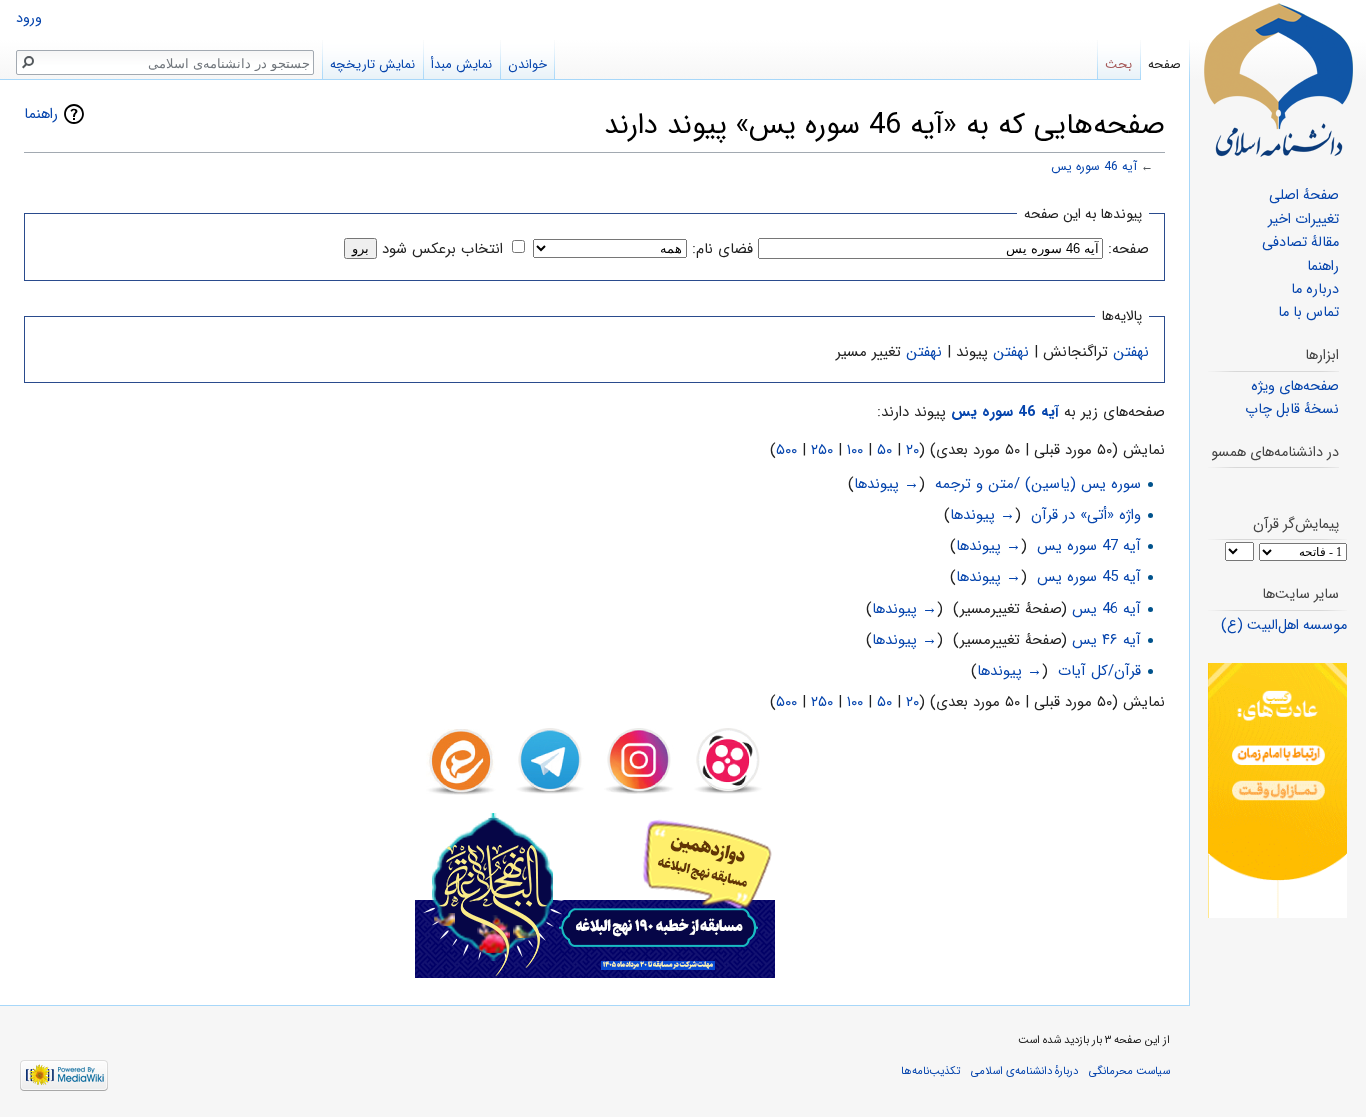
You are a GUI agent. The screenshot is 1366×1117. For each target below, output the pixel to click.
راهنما (41, 114)
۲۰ (912, 450)
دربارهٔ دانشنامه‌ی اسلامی (1024, 1071)
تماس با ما (1308, 312)
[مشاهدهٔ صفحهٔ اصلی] (1278, 80)
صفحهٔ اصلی (1304, 195)
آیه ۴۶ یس (1106, 640)
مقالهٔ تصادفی (1300, 242)
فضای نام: (722, 249)
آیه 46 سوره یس (1094, 167)
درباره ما (1315, 289)
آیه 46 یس (1106, 609)
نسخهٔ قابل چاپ (1292, 409)
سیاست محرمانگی (1129, 1071)
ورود (29, 18)
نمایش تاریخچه (372, 64)
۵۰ (884, 450)
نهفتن (1131, 352)
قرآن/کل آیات (1099, 671)
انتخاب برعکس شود (442, 249)
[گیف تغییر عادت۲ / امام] (1277, 790)
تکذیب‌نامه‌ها (930, 1071)
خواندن (527, 64)
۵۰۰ (786, 450)
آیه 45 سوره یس (1089, 577)
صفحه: (1128, 249)
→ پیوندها (886, 484)
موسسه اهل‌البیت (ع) (1284, 625)
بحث (1118, 64)
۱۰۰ (855, 450)
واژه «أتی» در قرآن (1086, 515)
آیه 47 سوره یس (1089, 546)
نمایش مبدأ (461, 64)
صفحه (1164, 64)
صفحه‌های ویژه (1295, 386)
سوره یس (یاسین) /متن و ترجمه (1038, 484)
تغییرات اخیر (1303, 219)
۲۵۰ (822, 450)
